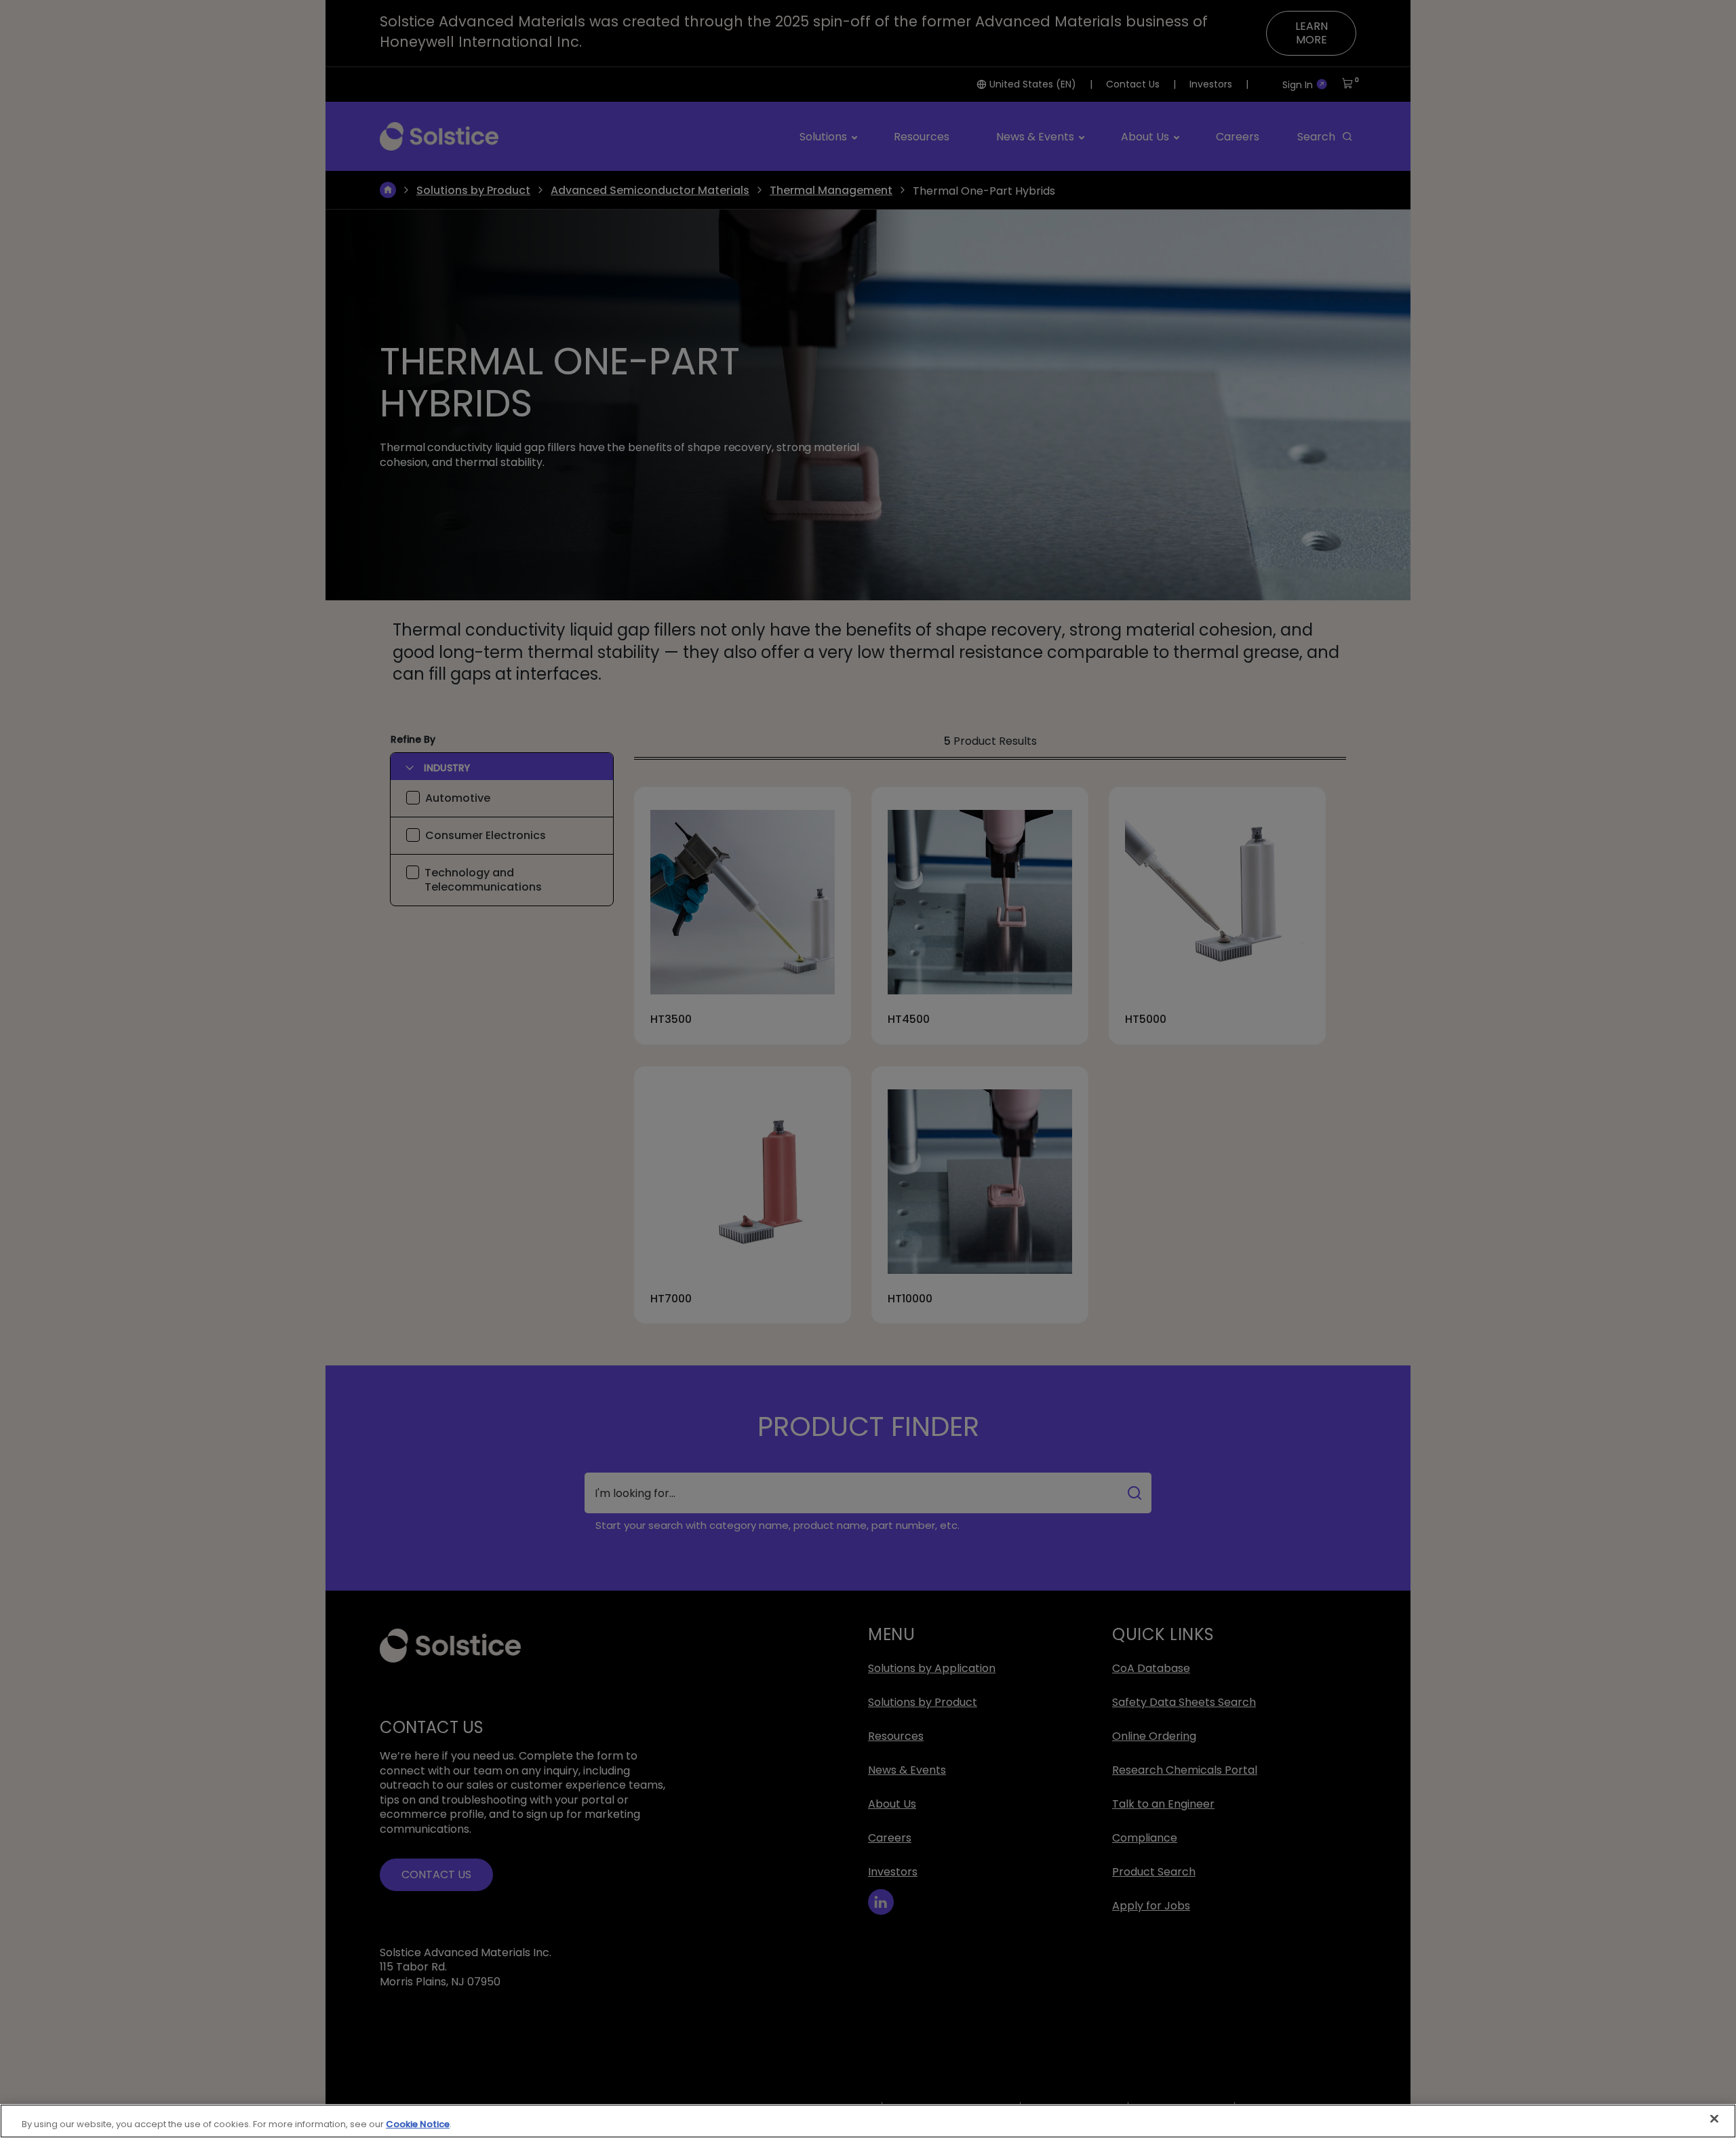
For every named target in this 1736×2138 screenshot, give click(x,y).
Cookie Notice (418, 2124)
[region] (868, 2121)
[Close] (1714, 2119)
